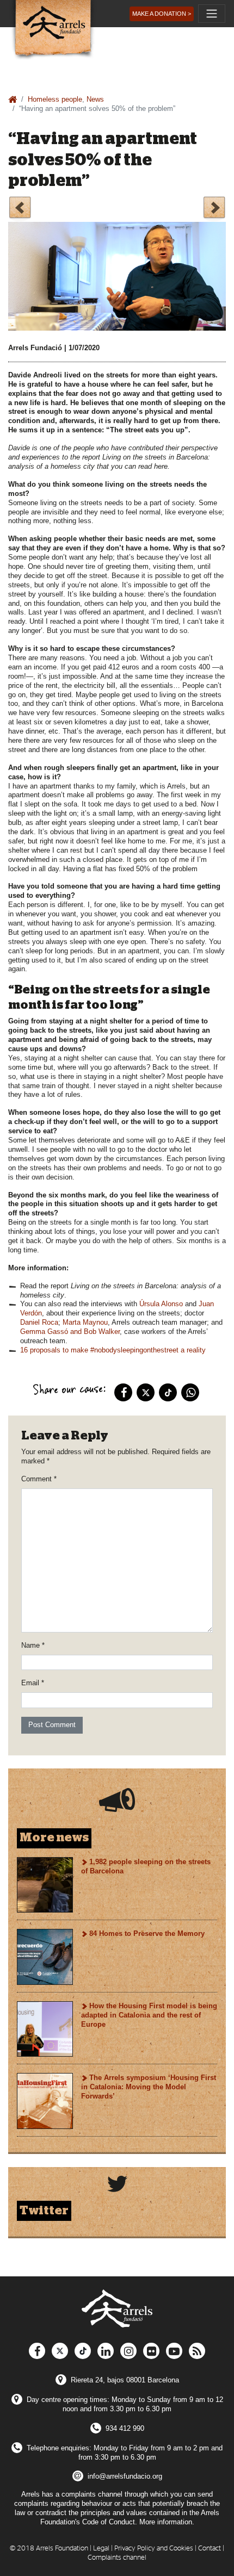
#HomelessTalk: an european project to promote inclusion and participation (20, 209)
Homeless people (55, 99)
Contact (210, 2549)
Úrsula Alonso (161, 1304)
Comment (39, 1479)
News (95, 99)
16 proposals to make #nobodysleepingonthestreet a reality (113, 1350)
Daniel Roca (39, 1322)
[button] (162, 14)
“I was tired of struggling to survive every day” (214, 209)
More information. (167, 2522)
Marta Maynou (85, 1322)
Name (33, 1645)
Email (33, 1683)
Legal (101, 2549)
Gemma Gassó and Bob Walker (70, 1332)
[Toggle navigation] (212, 14)
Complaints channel (117, 2558)
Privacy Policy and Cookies (154, 2549)
